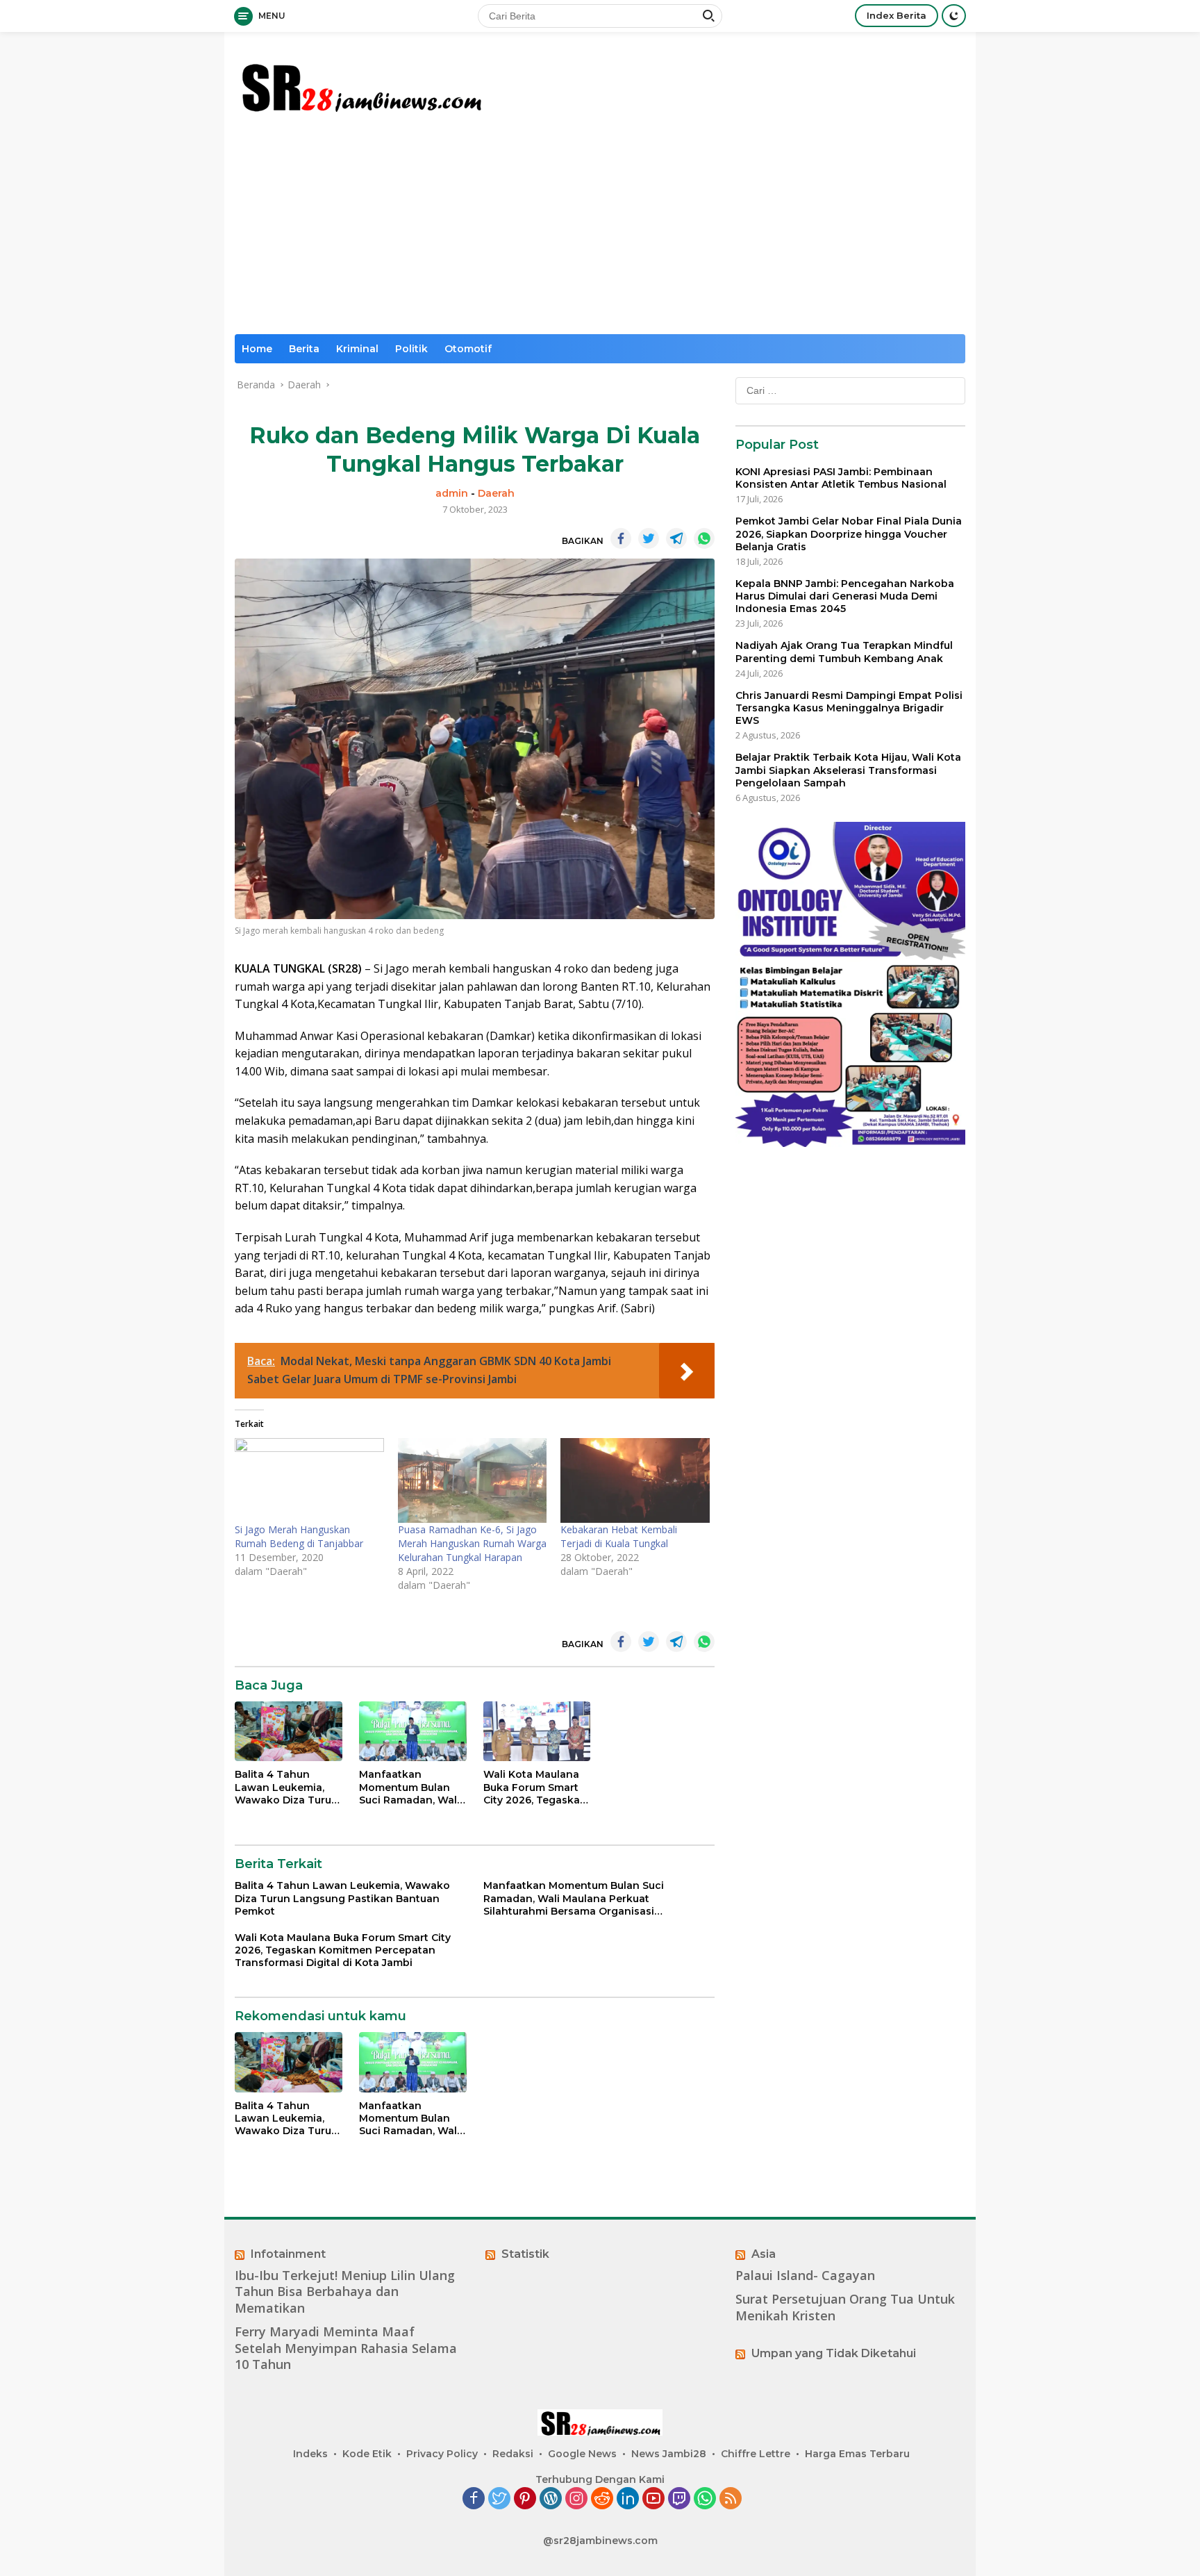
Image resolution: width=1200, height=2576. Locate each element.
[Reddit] (602, 2499)
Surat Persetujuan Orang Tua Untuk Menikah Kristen (845, 2307)
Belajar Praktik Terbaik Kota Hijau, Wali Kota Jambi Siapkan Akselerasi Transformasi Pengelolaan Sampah (848, 770)
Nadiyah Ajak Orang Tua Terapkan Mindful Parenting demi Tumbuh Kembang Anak (844, 652)
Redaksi (513, 2454)
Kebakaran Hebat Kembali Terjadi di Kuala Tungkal (619, 1536)
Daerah (496, 493)
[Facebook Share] (621, 538)
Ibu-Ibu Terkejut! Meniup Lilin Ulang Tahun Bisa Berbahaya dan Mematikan (345, 2292)
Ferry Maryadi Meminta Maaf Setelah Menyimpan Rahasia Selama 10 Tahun (346, 2348)
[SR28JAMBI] (360, 84)
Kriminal (357, 349)
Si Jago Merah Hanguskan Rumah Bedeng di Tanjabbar (299, 1536)
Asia (764, 2254)
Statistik (525, 2254)
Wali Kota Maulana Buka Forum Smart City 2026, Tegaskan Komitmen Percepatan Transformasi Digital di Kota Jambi (536, 1787)
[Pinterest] (525, 2499)
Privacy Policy (442, 2454)
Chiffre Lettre (756, 2454)
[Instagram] (576, 2499)
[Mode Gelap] (954, 16)
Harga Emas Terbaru (857, 2454)
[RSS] (731, 2499)
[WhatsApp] (705, 2499)
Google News (582, 2454)
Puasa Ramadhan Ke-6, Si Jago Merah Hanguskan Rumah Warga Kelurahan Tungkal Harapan (472, 1543)
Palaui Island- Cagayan (805, 2276)
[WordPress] (551, 2499)
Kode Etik (367, 2454)
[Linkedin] (628, 2499)
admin (452, 493)
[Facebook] (474, 2499)
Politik (411, 349)
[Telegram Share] (676, 538)
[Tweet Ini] (649, 538)
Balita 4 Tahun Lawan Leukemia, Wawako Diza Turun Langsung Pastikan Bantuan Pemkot (286, 1787)
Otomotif (468, 349)
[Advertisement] (600, 230)
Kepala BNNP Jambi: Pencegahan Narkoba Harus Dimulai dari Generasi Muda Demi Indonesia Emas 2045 (845, 596)
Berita (304, 349)
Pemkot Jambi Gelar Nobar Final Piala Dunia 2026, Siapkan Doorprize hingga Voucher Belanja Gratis (849, 534)
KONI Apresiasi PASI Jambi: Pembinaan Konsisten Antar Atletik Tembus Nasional (841, 478)
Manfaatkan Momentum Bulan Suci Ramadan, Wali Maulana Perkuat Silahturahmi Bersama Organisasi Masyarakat (411, 1787)
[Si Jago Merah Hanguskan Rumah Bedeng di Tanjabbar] (309, 1481)
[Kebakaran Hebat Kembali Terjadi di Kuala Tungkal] (635, 1481)
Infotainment (288, 2254)
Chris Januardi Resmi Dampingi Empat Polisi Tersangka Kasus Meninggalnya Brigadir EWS (849, 708)
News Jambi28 (669, 2454)
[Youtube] (653, 2499)
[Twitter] (499, 2499)
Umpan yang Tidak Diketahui (834, 2353)
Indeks (310, 2454)
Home (257, 349)
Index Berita (897, 15)
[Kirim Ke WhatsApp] (704, 538)
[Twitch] (679, 2499)
